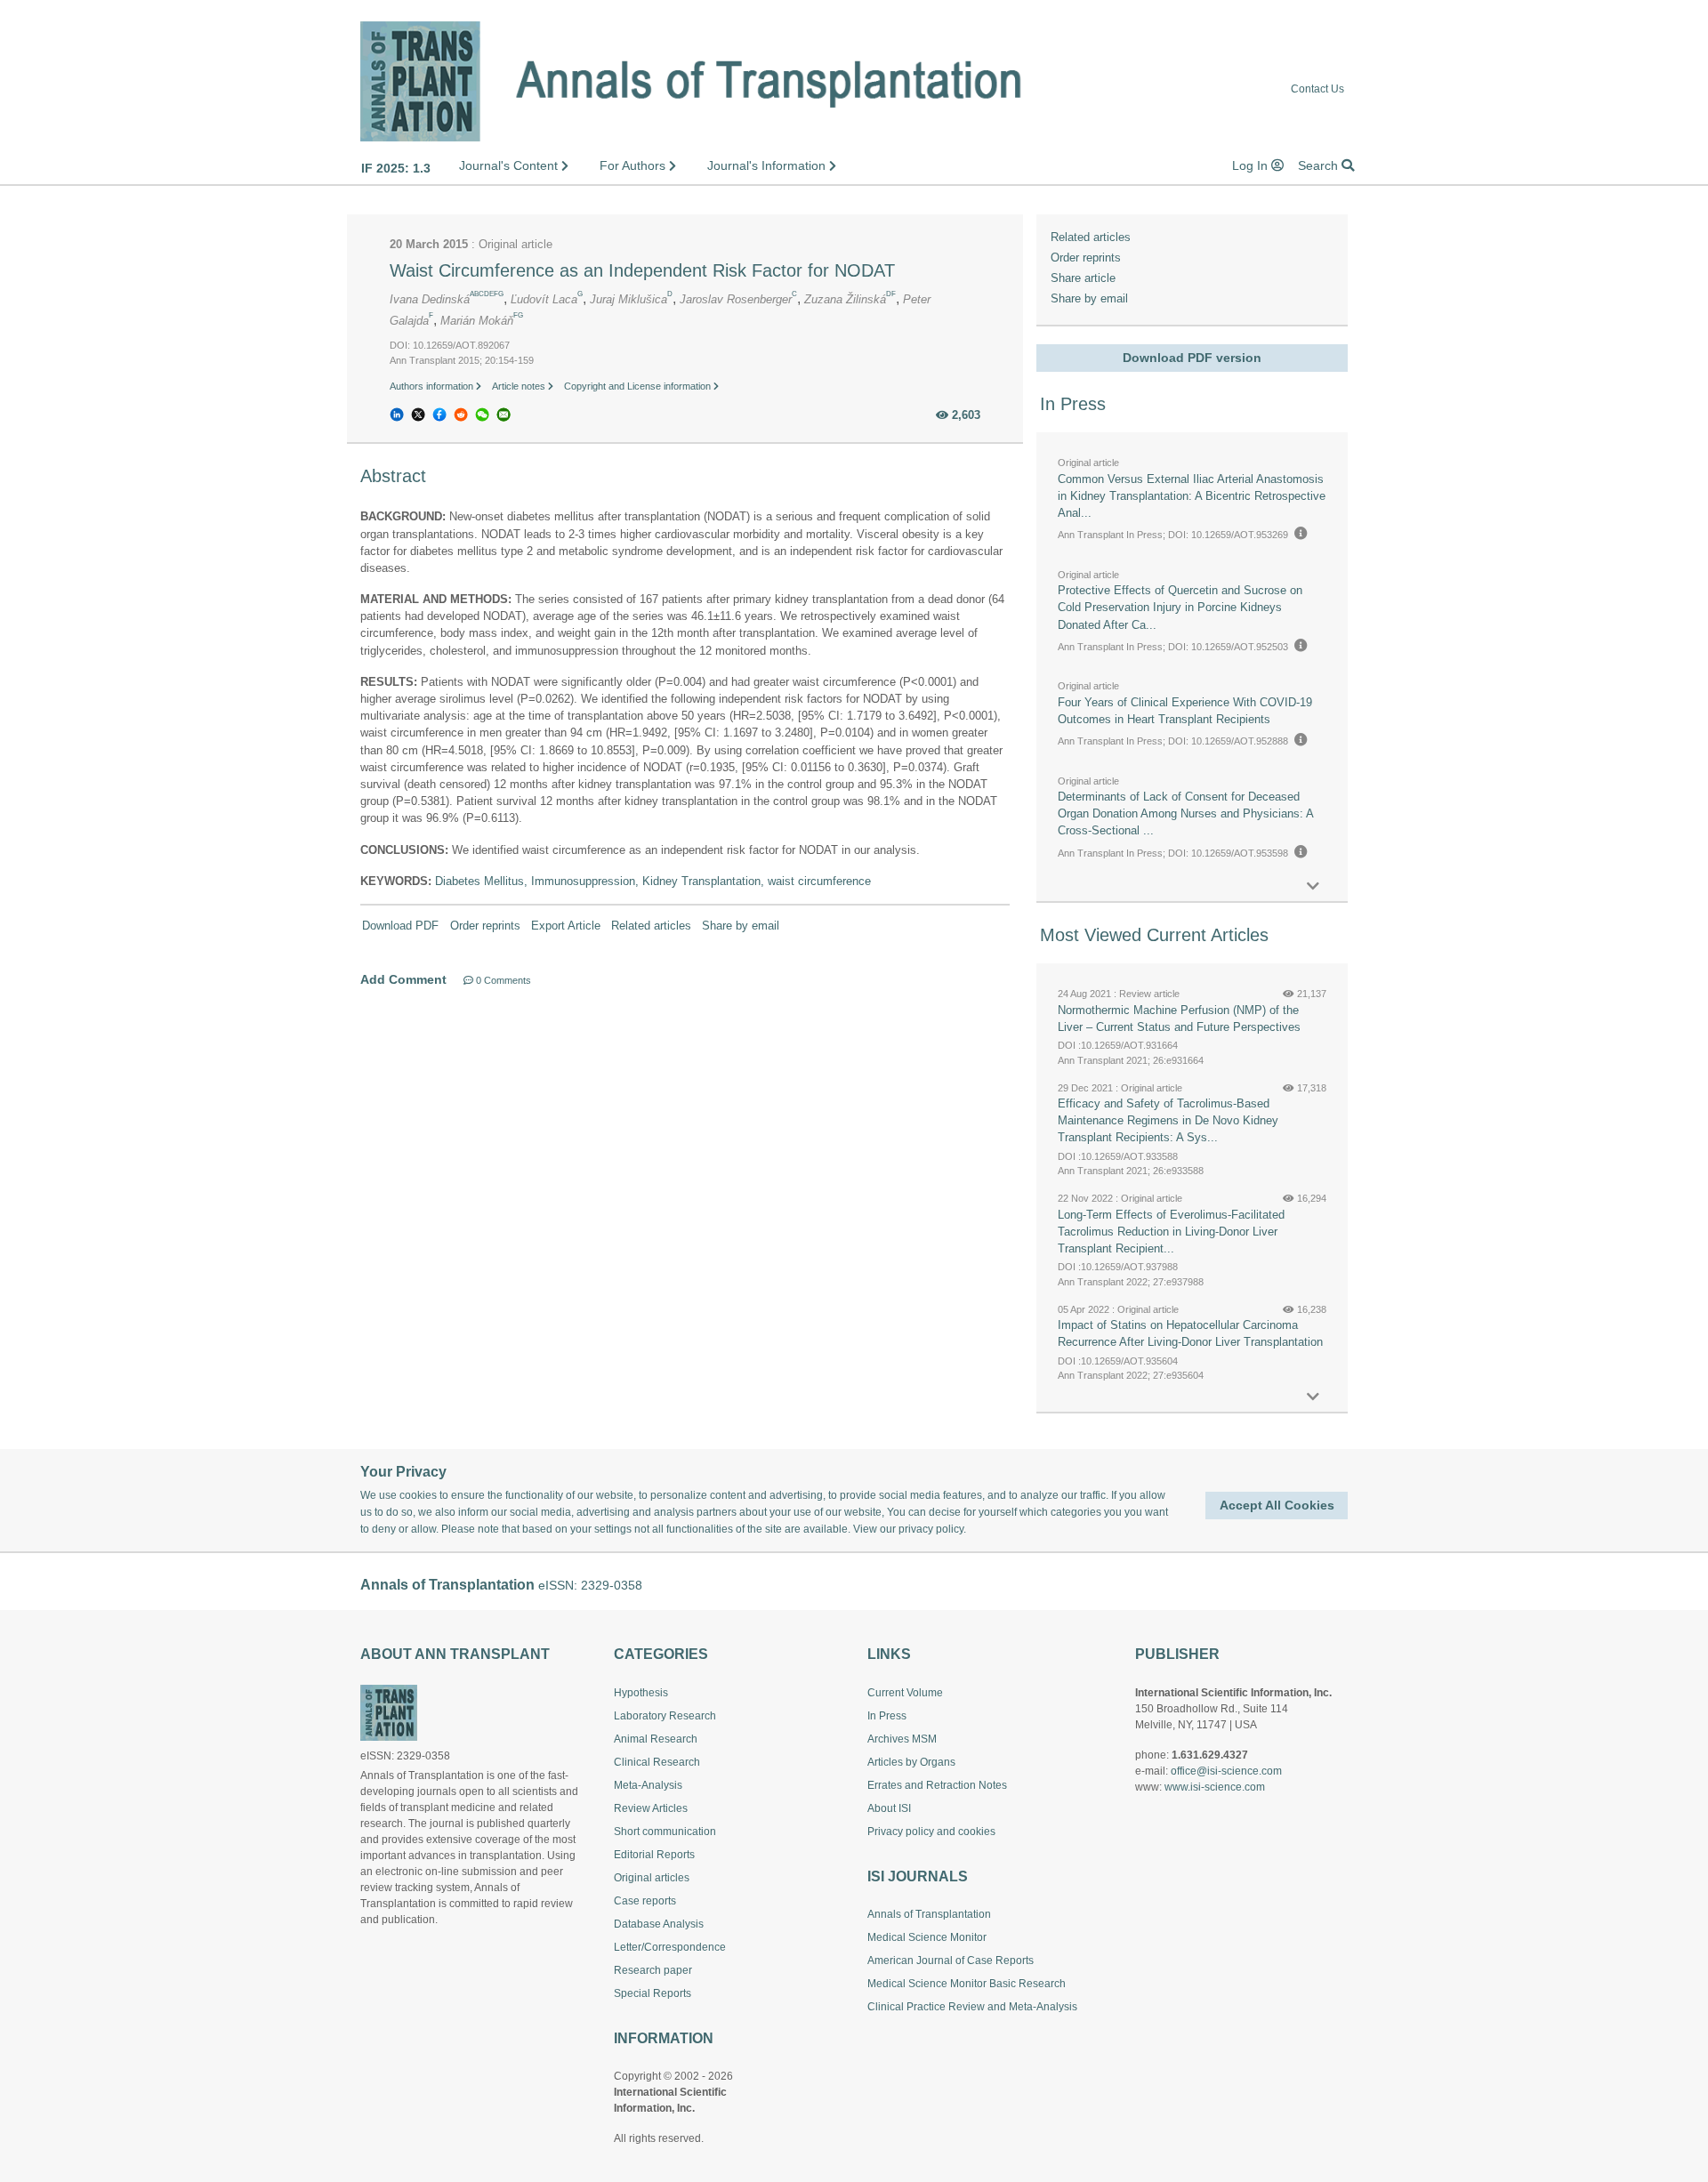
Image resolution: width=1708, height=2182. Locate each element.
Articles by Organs (911, 1762)
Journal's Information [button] (768, 165)
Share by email (741, 926)
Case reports (645, 1901)
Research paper (653, 1970)
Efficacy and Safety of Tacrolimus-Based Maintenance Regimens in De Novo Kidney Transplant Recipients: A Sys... (1168, 1120)
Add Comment (403, 979)
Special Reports (653, 1993)
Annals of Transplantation (929, 1914)
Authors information (433, 386)
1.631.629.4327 (1210, 1755)
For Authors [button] (634, 165)
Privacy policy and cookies (931, 1832)
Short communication (665, 1832)
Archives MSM (902, 1739)
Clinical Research (657, 1762)
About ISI (889, 1808)
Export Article (566, 926)
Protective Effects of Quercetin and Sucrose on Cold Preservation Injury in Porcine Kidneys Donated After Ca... (1180, 607)
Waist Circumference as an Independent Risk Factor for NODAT (642, 270)
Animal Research (656, 1739)
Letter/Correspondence (670, 1947)
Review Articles (651, 1808)
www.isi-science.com (1215, 1787)
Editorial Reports (654, 1855)
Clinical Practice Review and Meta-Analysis (972, 2007)
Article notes (520, 386)
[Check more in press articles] (1313, 886)
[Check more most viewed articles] (1313, 1397)
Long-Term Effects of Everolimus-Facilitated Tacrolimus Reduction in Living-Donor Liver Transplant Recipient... (1171, 1232)
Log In (1252, 165)
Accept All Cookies (1277, 1505)
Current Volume (905, 1693)
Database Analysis (659, 1924)
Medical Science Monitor (927, 1937)
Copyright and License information (639, 386)
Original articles (652, 1878)
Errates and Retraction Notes (937, 1785)
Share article (1083, 278)
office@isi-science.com (1226, 1771)
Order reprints (485, 926)
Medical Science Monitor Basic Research (967, 1984)
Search (1320, 165)
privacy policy (931, 1529)
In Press (887, 1716)
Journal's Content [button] (510, 165)
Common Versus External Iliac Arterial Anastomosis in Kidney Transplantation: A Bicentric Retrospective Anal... (1192, 496)
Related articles (651, 926)
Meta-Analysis (648, 1785)
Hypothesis (641, 1693)
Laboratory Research (665, 1716)
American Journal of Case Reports (951, 1961)
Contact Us (1317, 89)
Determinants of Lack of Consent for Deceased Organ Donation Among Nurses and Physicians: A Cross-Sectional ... (1185, 813)
